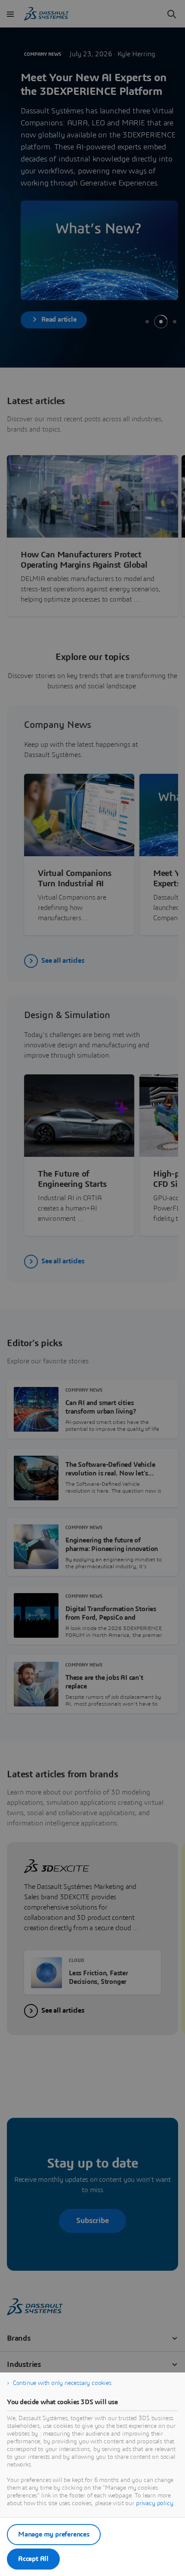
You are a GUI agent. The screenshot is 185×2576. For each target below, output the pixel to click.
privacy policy (155, 2503)
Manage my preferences (54, 2534)
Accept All (33, 2559)
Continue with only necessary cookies (62, 2383)
